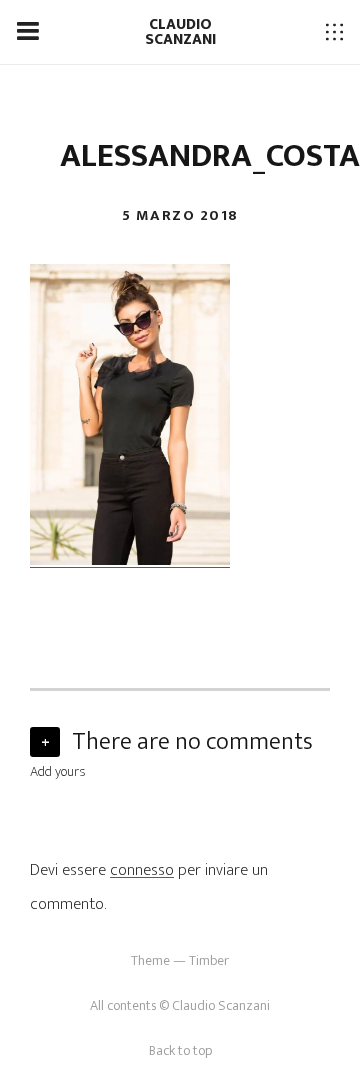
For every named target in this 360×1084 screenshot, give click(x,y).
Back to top (180, 1050)
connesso (142, 870)
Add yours (58, 771)
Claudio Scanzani (180, 32)
